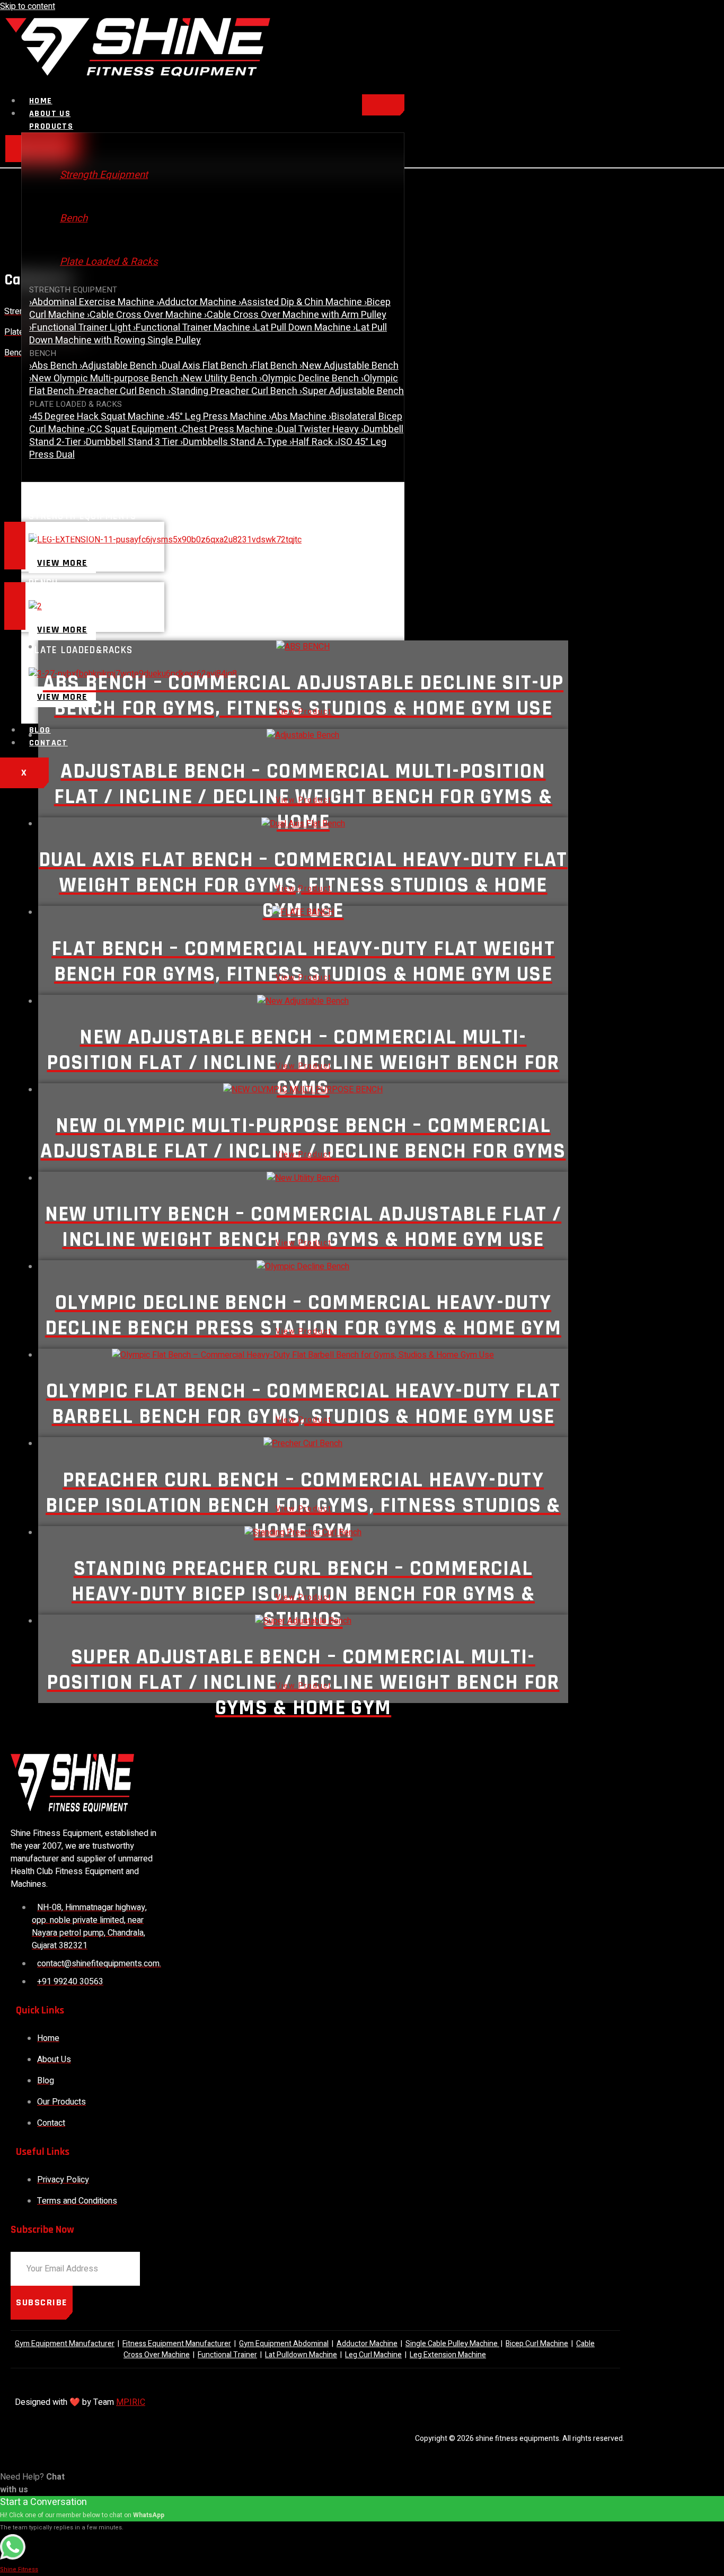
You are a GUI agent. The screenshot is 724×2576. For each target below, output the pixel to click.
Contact (48, 743)
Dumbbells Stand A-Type (235, 442)
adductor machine (367, 2344)
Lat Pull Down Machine (303, 328)
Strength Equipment (104, 175)
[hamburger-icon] (383, 105)
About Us (50, 114)
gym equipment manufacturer (65, 2344)
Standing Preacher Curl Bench (234, 391)
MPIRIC (131, 2402)
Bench (74, 218)
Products (51, 126)
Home (41, 101)
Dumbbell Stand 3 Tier (132, 442)
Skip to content (28, 6)
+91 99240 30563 (59, 617)
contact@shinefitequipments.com (85, 556)
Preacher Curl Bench (122, 391)
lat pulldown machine (301, 2355)
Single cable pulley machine (452, 2344)
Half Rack (312, 442)
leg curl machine (373, 2355)
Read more (303, 714)
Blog (40, 730)
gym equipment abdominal (284, 2344)
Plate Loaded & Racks (109, 262)
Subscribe (42, 2302)
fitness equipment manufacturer (177, 2344)
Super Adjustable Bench (352, 391)
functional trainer (227, 2355)
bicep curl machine (537, 2344)
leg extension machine (448, 2355)
